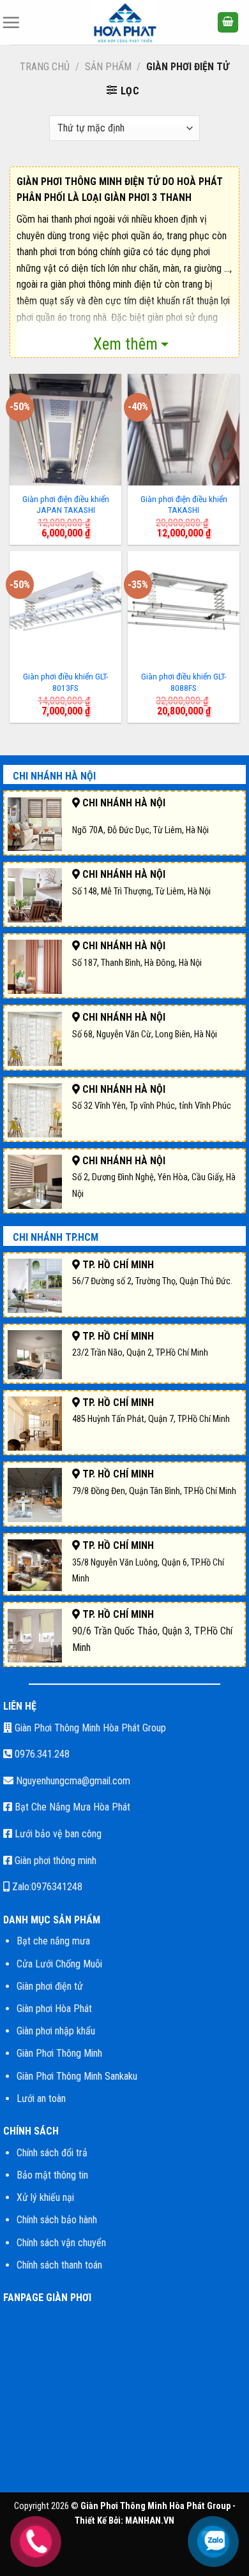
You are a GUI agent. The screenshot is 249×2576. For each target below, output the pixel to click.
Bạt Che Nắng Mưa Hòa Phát (71, 1807)
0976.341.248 (41, 1754)
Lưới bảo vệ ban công (57, 1834)
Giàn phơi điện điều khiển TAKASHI (184, 505)
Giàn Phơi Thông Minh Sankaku (77, 2076)
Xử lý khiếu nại (45, 2197)
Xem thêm (125, 344)
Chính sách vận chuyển (61, 2243)
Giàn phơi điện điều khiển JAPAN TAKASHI (66, 505)
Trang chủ (45, 67)
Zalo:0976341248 (46, 1887)
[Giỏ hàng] (228, 23)
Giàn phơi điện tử (50, 1986)
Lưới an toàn (41, 2099)
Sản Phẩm (108, 67)
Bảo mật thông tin (52, 2175)
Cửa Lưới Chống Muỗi (59, 1964)
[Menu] (11, 22)
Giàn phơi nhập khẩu (56, 2031)
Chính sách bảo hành (57, 2220)
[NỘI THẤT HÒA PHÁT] (124, 22)
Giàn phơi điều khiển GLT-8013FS (65, 682)
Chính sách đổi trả (52, 2153)
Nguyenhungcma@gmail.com (72, 1781)
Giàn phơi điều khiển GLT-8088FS (184, 682)
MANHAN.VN (150, 2521)
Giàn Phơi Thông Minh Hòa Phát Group (89, 1728)
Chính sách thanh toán (59, 2265)
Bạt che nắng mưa (53, 1941)
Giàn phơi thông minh (54, 1861)
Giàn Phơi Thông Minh (59, 2053)
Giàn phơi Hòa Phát (54, 2009)
